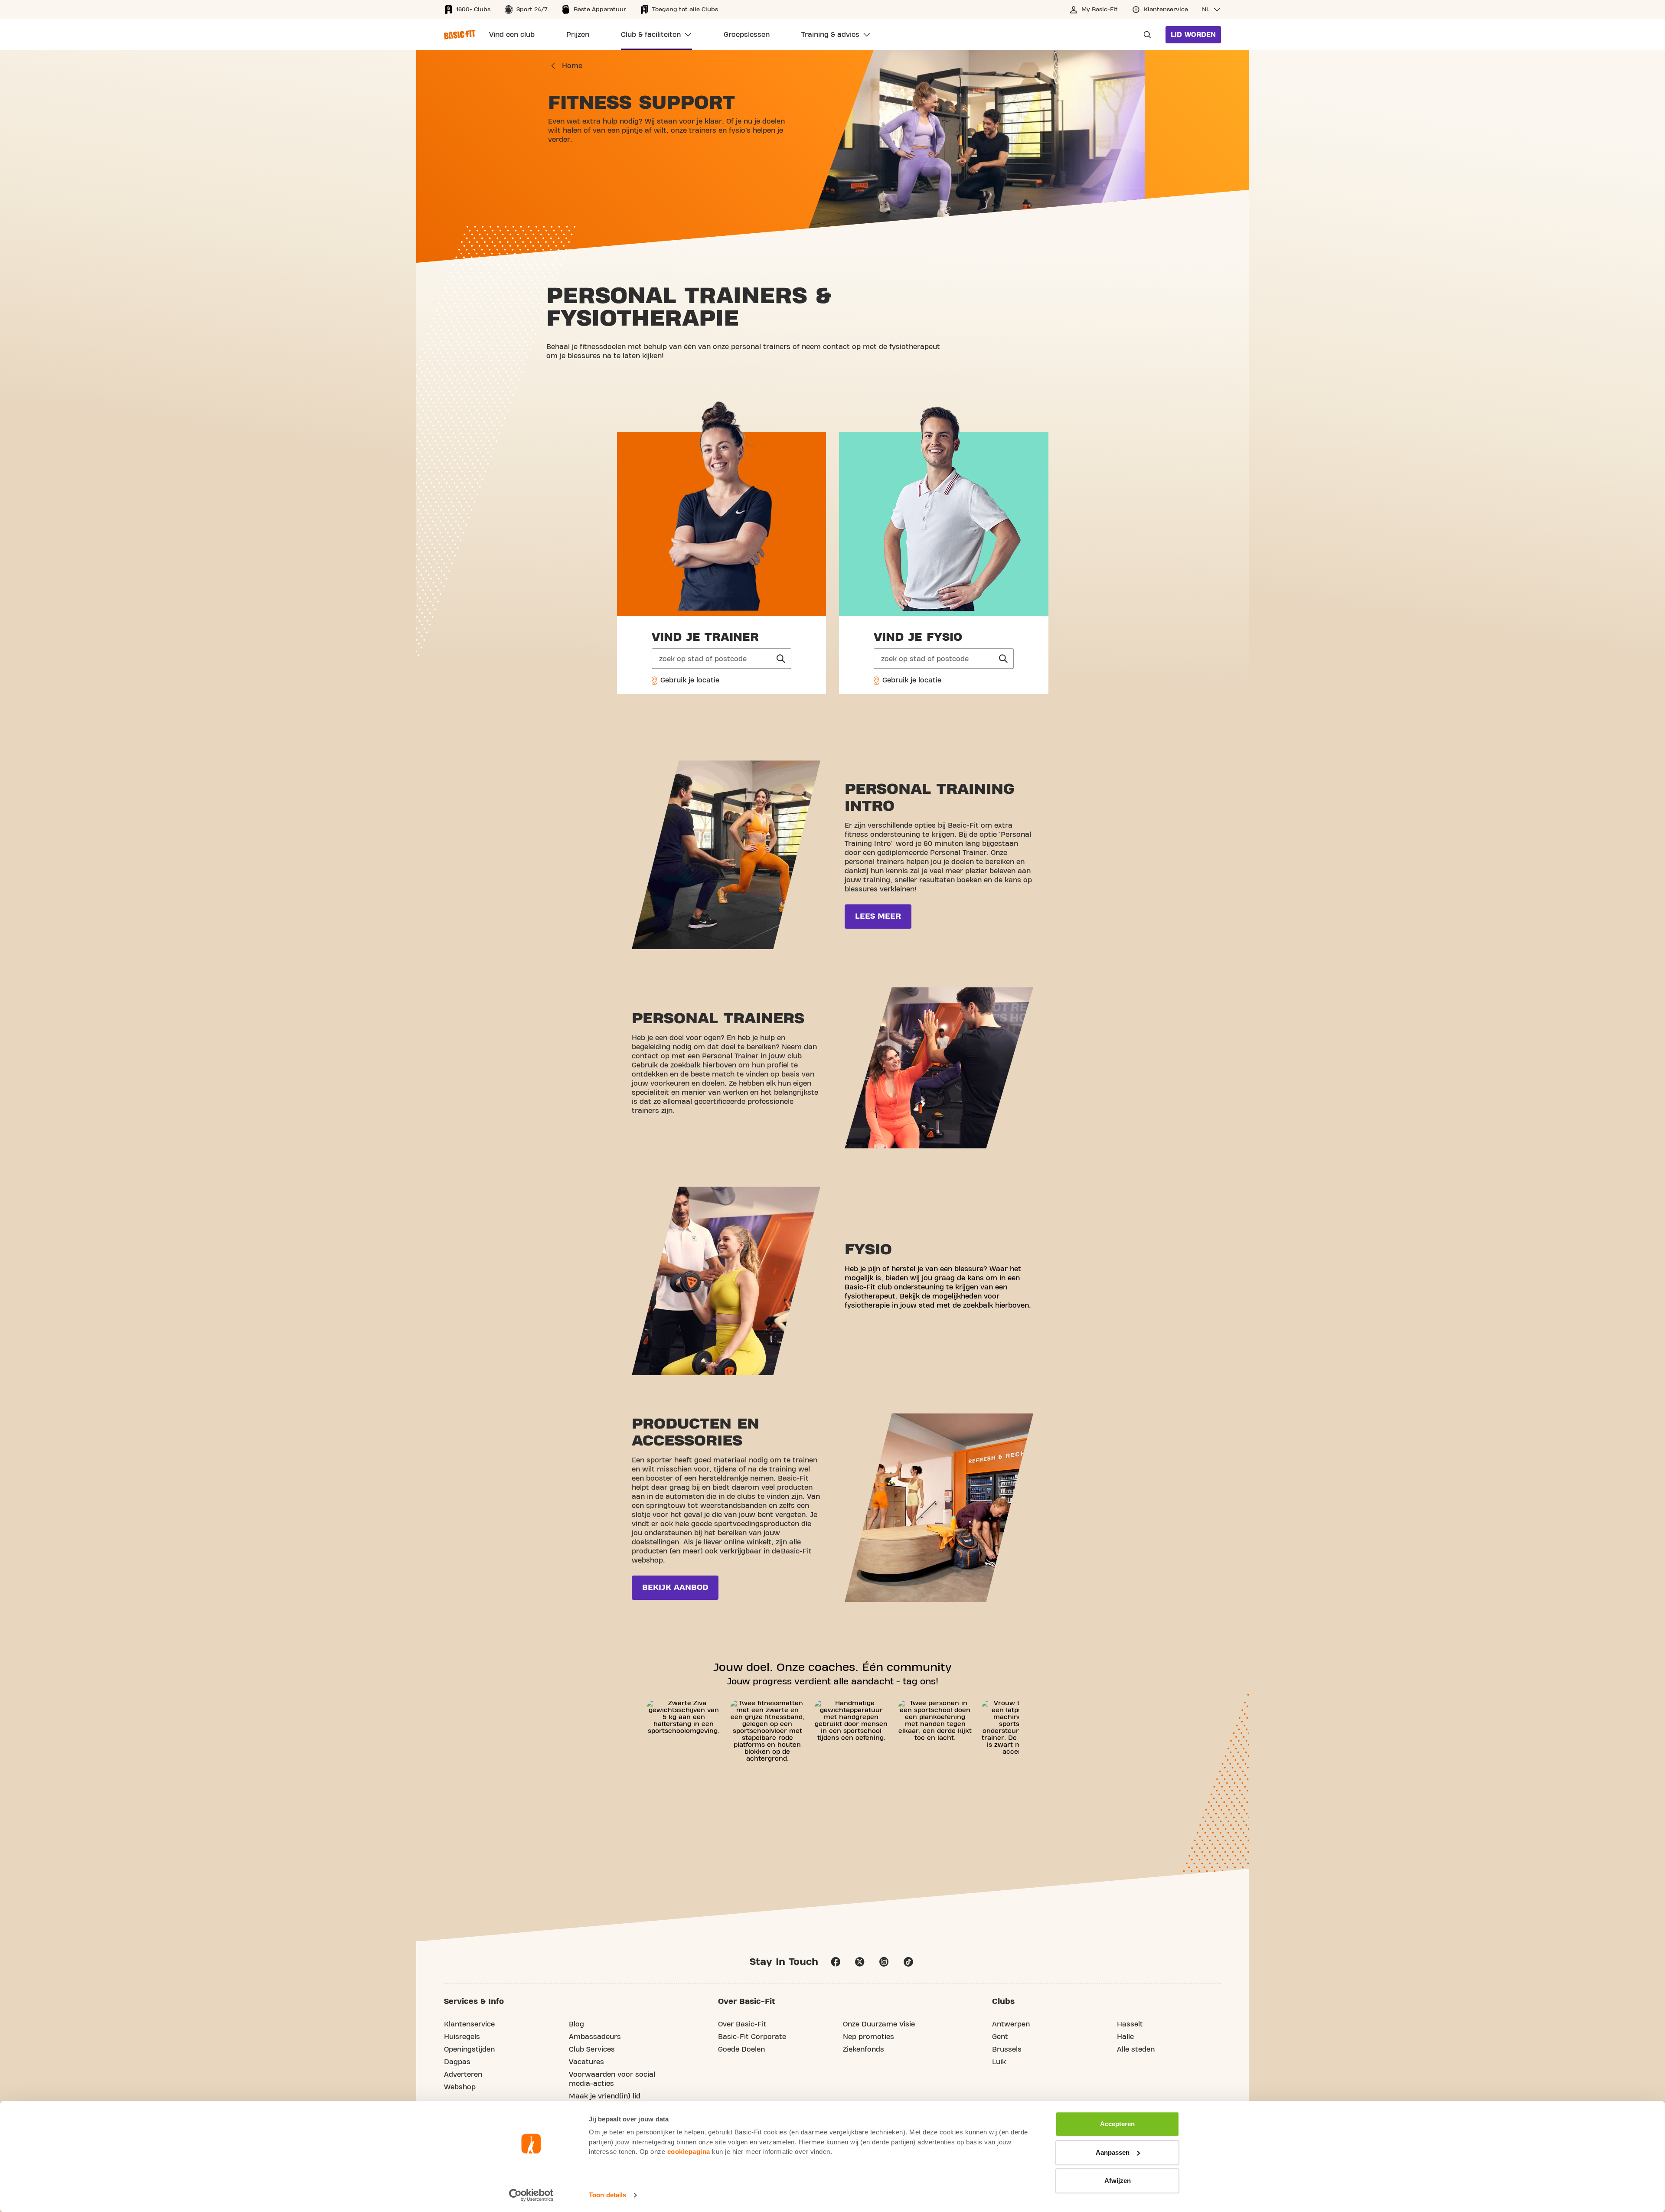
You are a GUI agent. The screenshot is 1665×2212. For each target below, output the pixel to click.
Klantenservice (469, 2024)
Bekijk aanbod (675, 1587)
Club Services (592, 2049)
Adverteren (463, 2075)
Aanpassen (1113, 2152)
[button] (1211, 10)
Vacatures (586, 2062)
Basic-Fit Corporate (752, 2037)
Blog (576, 2024)
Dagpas (457, 2062)
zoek (781, 659)
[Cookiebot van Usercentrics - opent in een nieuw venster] (531, 2195)
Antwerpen (1011, 2024)
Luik (999, 2062)
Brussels (1007, 2049)
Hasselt (1130, 2024)
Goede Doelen (741, 2049)
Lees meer (878, 916)
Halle (1125, 2037)
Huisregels (462, 2037)
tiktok (908, 1962)
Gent (1000, 2037)
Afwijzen (1118, 2181)
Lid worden (1193, 35)
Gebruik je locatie (689, 680)
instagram (884, 1962)
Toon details (607, 2195)
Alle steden (1136, 2049)
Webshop (460, 2087)
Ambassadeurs (595, 2037)
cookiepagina (689, 2152)
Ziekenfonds (864, 2049)
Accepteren (1117, 2124)
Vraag (1145, 35)
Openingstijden (469, 2049)
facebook (836, 1962)
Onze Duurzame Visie (879, 2024)
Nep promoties (868, 2037)
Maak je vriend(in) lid (605, 2096)
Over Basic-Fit (742, 2024)
